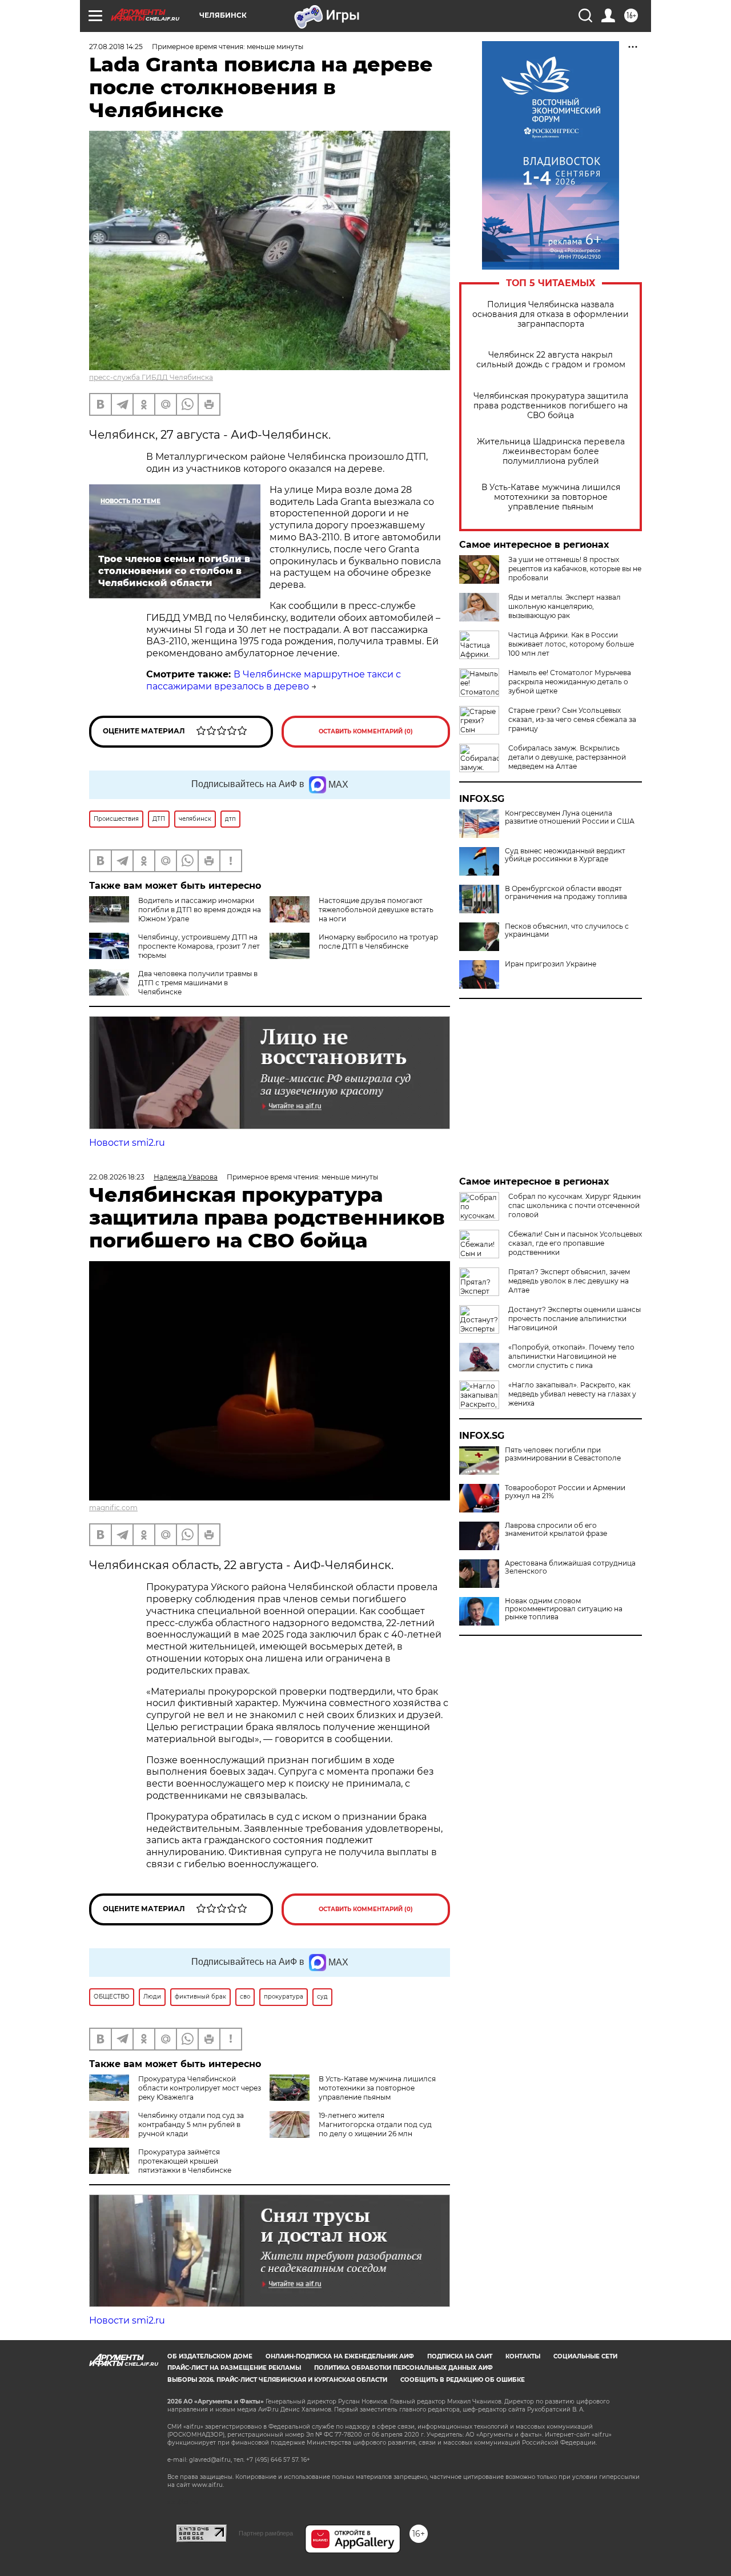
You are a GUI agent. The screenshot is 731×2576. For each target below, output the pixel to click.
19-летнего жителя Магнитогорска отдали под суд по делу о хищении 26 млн (375, 2124)
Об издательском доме (210, 2356)
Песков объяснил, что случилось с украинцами (567, 930)
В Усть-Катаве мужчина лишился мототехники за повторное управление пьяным (551, 497)
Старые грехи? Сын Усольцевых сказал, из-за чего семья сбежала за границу (572, 719)
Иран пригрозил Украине (551, 964)
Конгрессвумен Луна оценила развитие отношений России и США (570, 817)
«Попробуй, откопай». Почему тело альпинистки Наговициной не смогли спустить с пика (571, 1356)
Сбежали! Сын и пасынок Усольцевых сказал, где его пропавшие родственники (575, 1243)
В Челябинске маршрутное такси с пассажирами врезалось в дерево (274, 680)
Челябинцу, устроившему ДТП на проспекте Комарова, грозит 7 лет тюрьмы (199, 946)
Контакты (523, 2356)
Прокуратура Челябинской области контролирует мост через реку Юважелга (200, 2088)
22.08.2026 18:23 (117, 1177)
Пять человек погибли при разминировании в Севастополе (563, 1454)
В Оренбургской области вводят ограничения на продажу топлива (566, 893)
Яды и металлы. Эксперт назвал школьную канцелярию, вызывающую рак (565, 606)
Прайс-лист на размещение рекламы (234, 2368)
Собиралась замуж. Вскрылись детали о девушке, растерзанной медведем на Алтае (567, 757)
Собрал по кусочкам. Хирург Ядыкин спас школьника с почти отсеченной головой (575, 1205)
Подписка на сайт (460, 2356)
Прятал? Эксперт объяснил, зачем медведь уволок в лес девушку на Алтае (569, 1281)
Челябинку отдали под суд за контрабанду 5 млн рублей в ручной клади (191, 2124)
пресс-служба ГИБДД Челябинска (151, 377)
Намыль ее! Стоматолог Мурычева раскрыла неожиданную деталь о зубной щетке (570, 682)
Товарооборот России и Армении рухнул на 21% (565, 1492)
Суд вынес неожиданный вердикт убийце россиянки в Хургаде (565, 855)
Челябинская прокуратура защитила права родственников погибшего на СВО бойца (551, 406)
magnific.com (113, 1508)
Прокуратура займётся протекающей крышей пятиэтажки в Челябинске (185, 2161)
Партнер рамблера (266, 2533)
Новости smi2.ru (127, 1143)
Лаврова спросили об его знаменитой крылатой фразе (556, 1530)
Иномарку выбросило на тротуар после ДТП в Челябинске (378, 942)
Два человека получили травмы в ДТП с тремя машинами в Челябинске (198, 983)
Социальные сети (585, 2356)
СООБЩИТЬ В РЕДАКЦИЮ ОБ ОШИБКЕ (463, 2380)
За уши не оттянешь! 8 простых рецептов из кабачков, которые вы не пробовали (575, 569)
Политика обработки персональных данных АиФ (403, 2368)
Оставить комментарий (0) (366, 731)
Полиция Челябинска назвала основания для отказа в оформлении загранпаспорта (551, 314)
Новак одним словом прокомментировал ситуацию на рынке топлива (564, 1609)
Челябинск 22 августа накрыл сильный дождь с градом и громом (551, 360)
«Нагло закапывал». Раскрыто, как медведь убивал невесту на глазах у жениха (572, 1394)
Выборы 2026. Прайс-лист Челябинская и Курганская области (277, 2380)
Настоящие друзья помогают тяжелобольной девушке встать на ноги (376, 910)
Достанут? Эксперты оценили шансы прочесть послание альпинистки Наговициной (575, 1319)
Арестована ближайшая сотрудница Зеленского (570, 1567)
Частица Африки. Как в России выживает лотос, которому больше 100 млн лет (571, 644)
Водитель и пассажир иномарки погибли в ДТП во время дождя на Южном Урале (200, 910)
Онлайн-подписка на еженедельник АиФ (340, 2356)
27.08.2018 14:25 (116, 47)
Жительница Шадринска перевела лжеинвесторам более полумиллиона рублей (551, 452)
